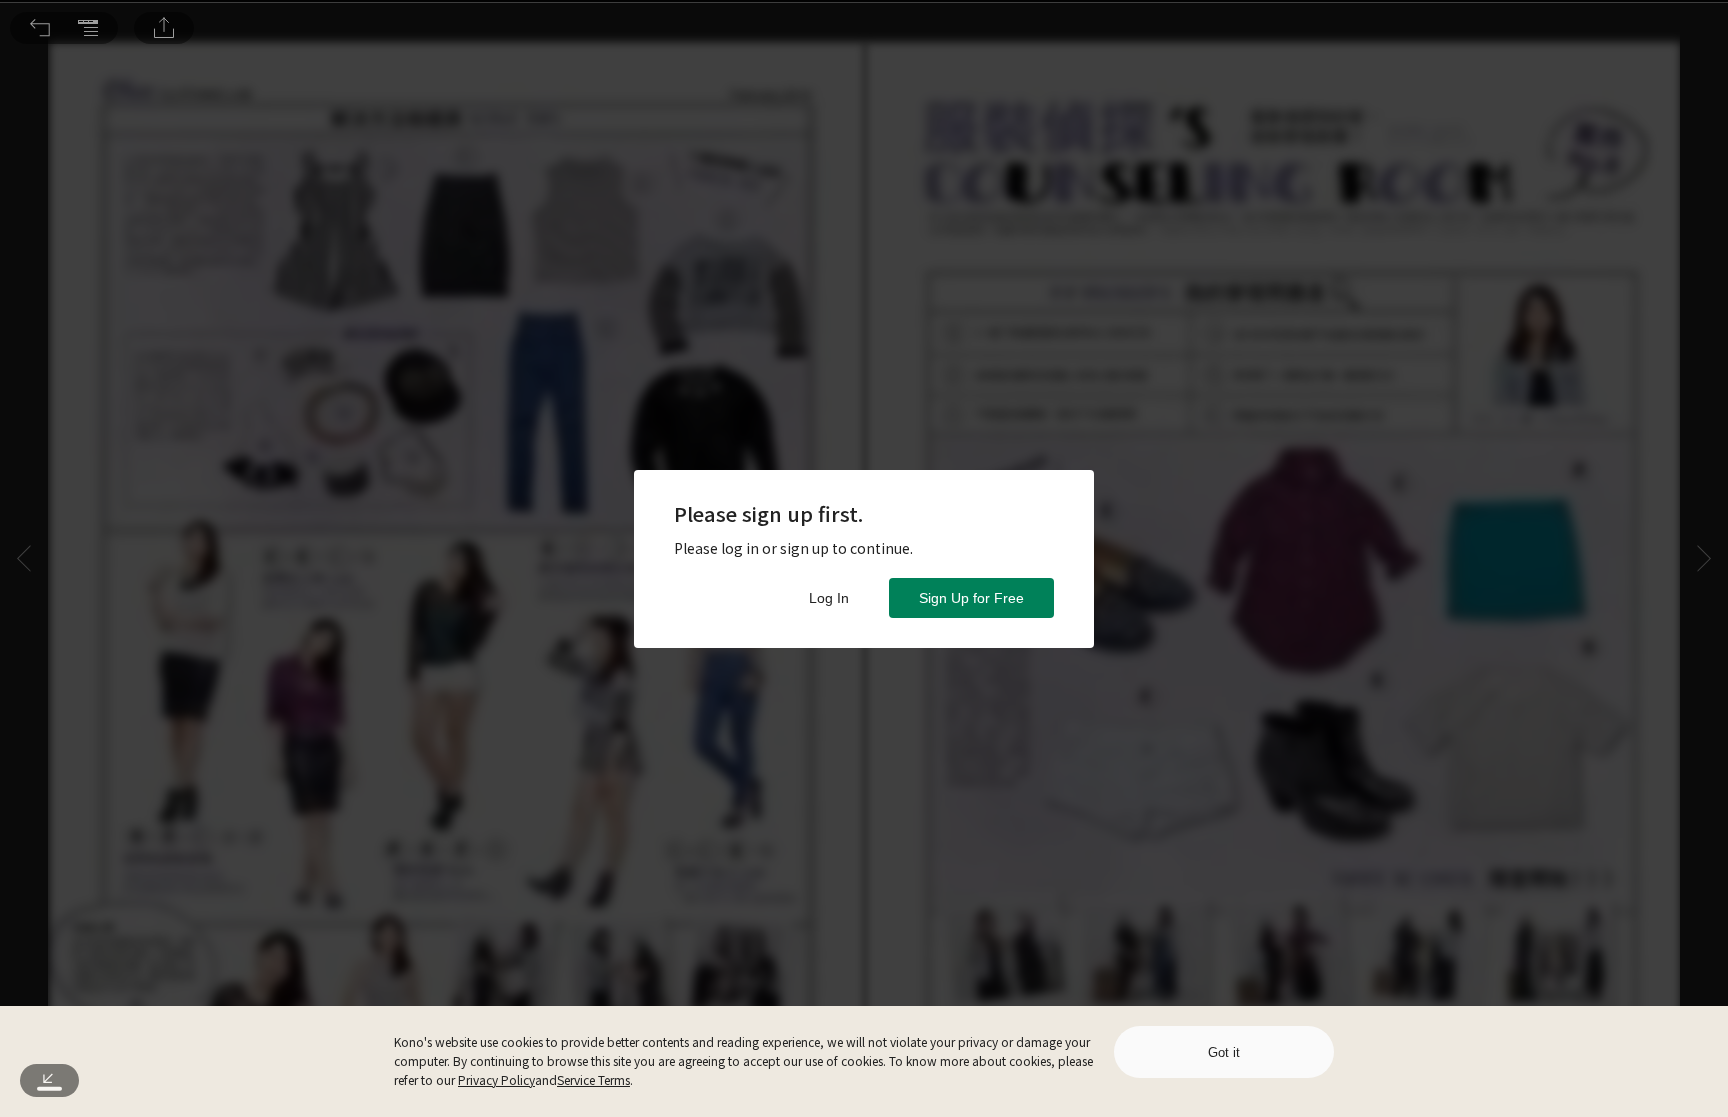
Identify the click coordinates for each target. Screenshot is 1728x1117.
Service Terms (593, 1079)
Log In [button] (829, 598)
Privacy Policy (496, 1079)
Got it (1224, 1052)
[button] (40, 28)
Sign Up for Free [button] (971, 598)
